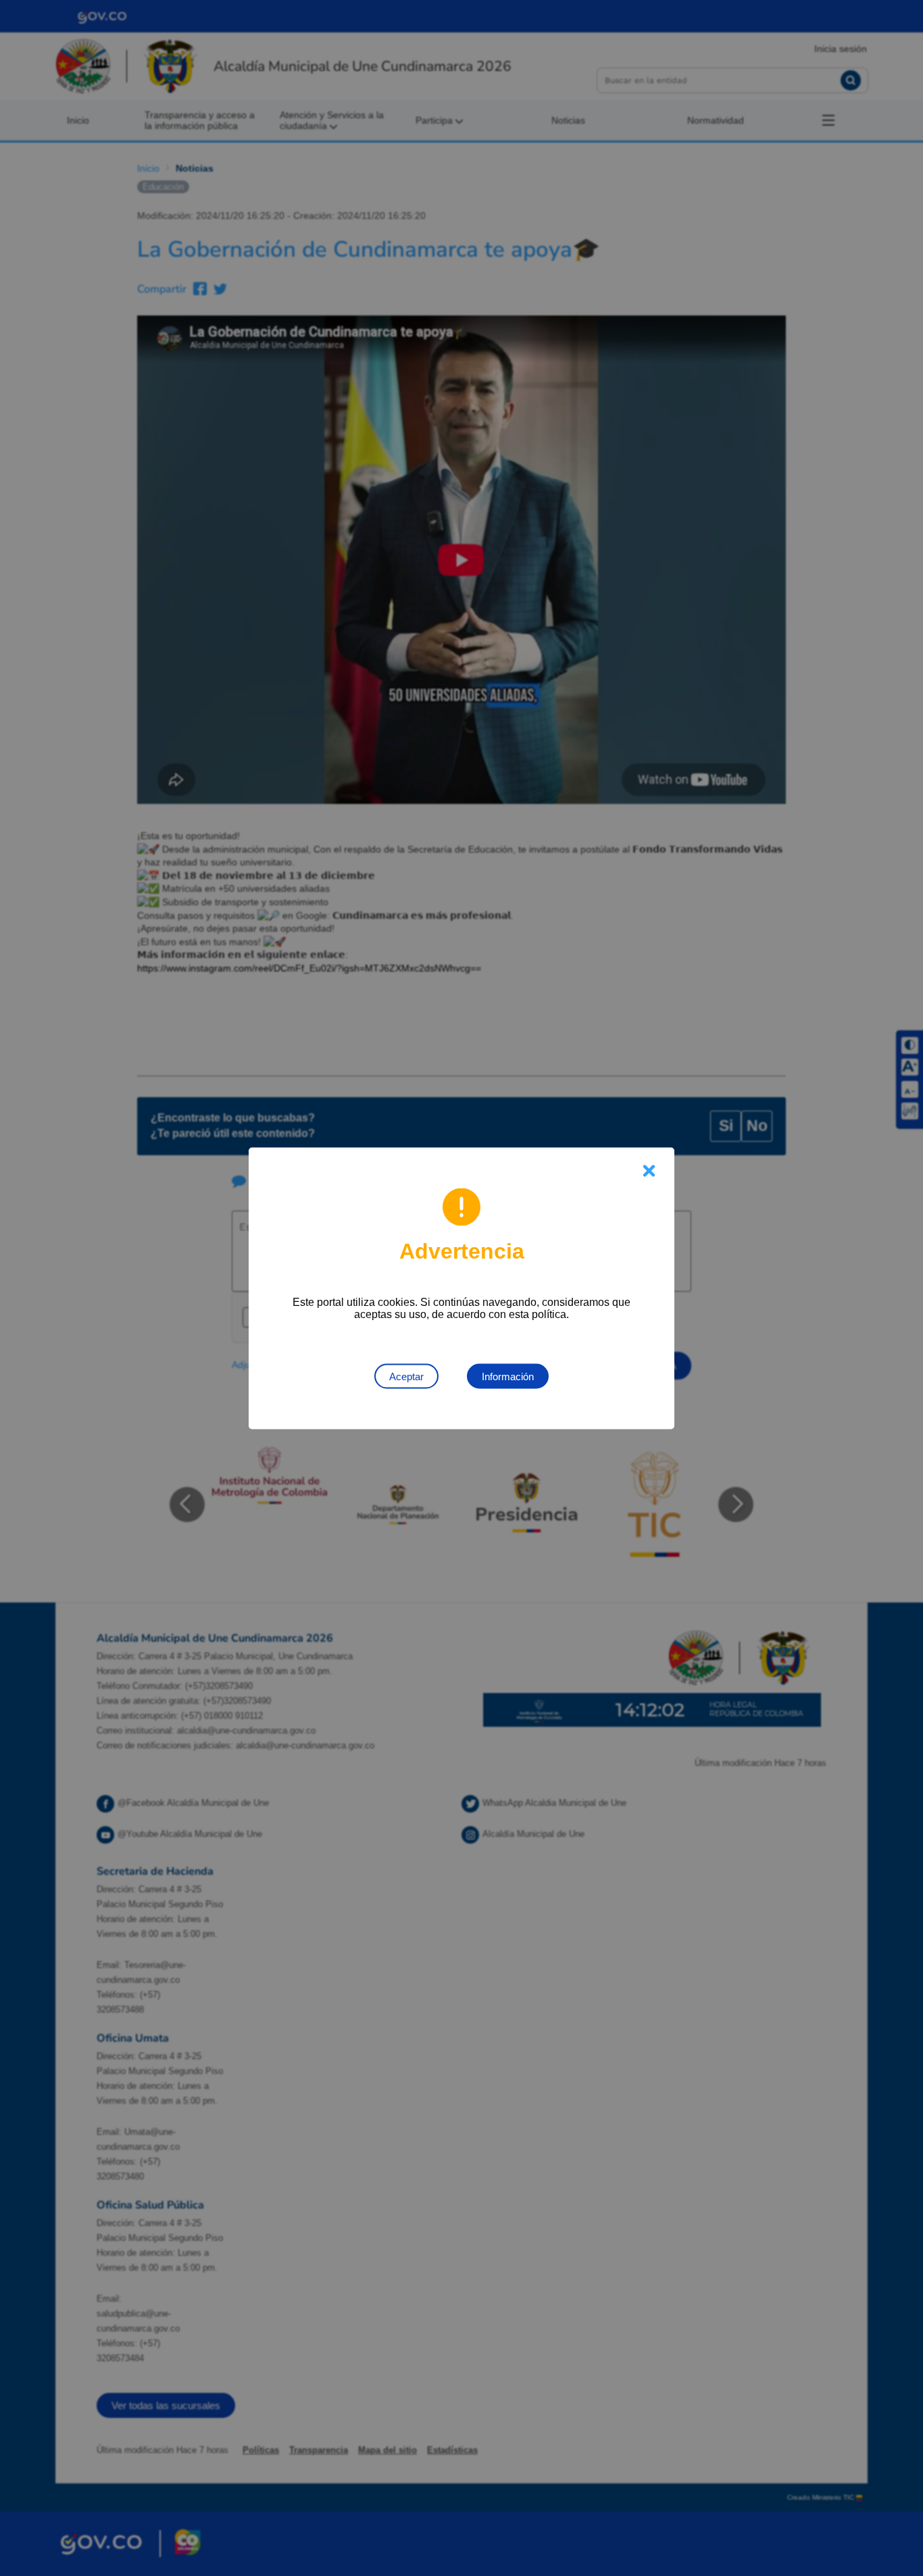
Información (508, 1376)
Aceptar (406, 1376)
